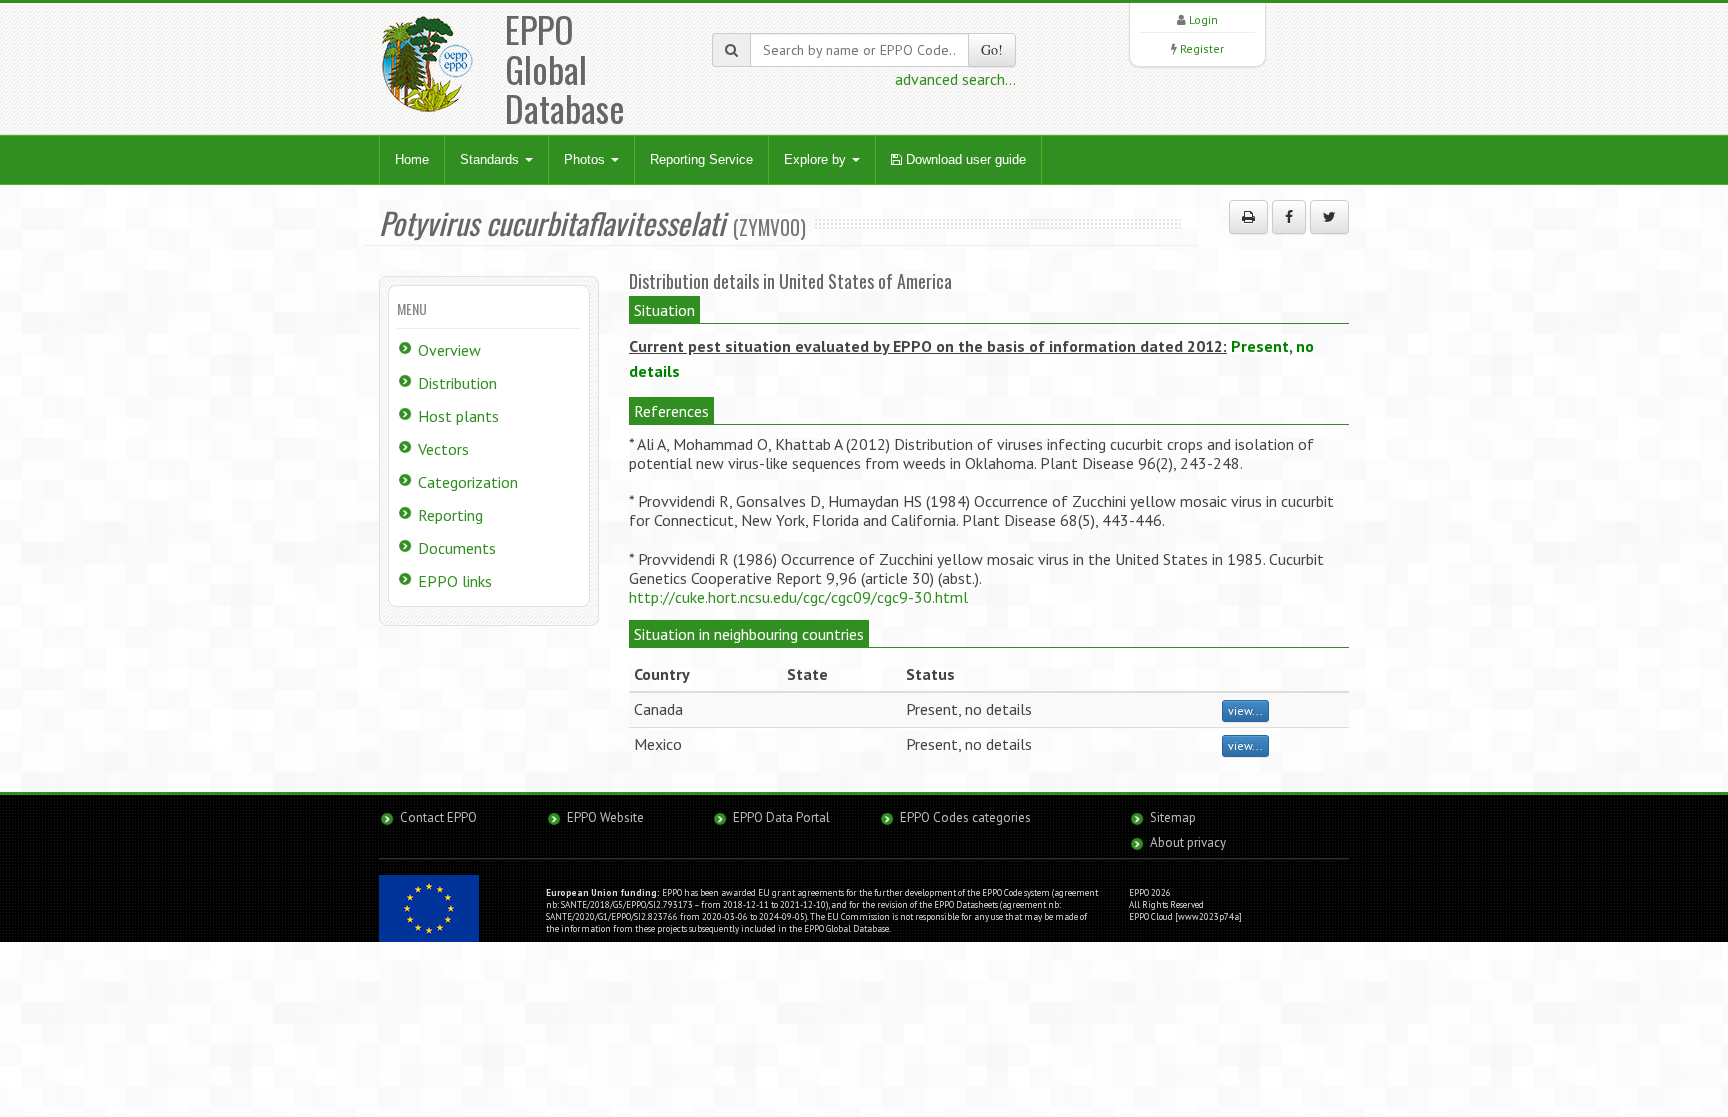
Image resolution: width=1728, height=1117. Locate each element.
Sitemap (1173, 817)
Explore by (817, 159)
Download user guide (964, 159)
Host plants (458, 416)
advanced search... (955, 79)
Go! (992, 49)
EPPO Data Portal (781, 817)
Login (1203, 19)
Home (412, 159)
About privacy (1188, 842)
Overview (449, 350)
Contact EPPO (438, 817)
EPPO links (455, 581)
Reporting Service (701, 159)
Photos (586, 159)
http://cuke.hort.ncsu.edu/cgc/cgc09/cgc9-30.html (798, 597)
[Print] (1248, 217)
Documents (457, 548)
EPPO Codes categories (965, 817)
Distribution (457, 383)
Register (1202, 48)
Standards (491, 159)
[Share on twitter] (1329, 217)
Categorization (468, 482)
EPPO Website (605, 817)
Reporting (450, 515)
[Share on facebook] (1289, 217)
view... (1245, 710)
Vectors (443, 449)
